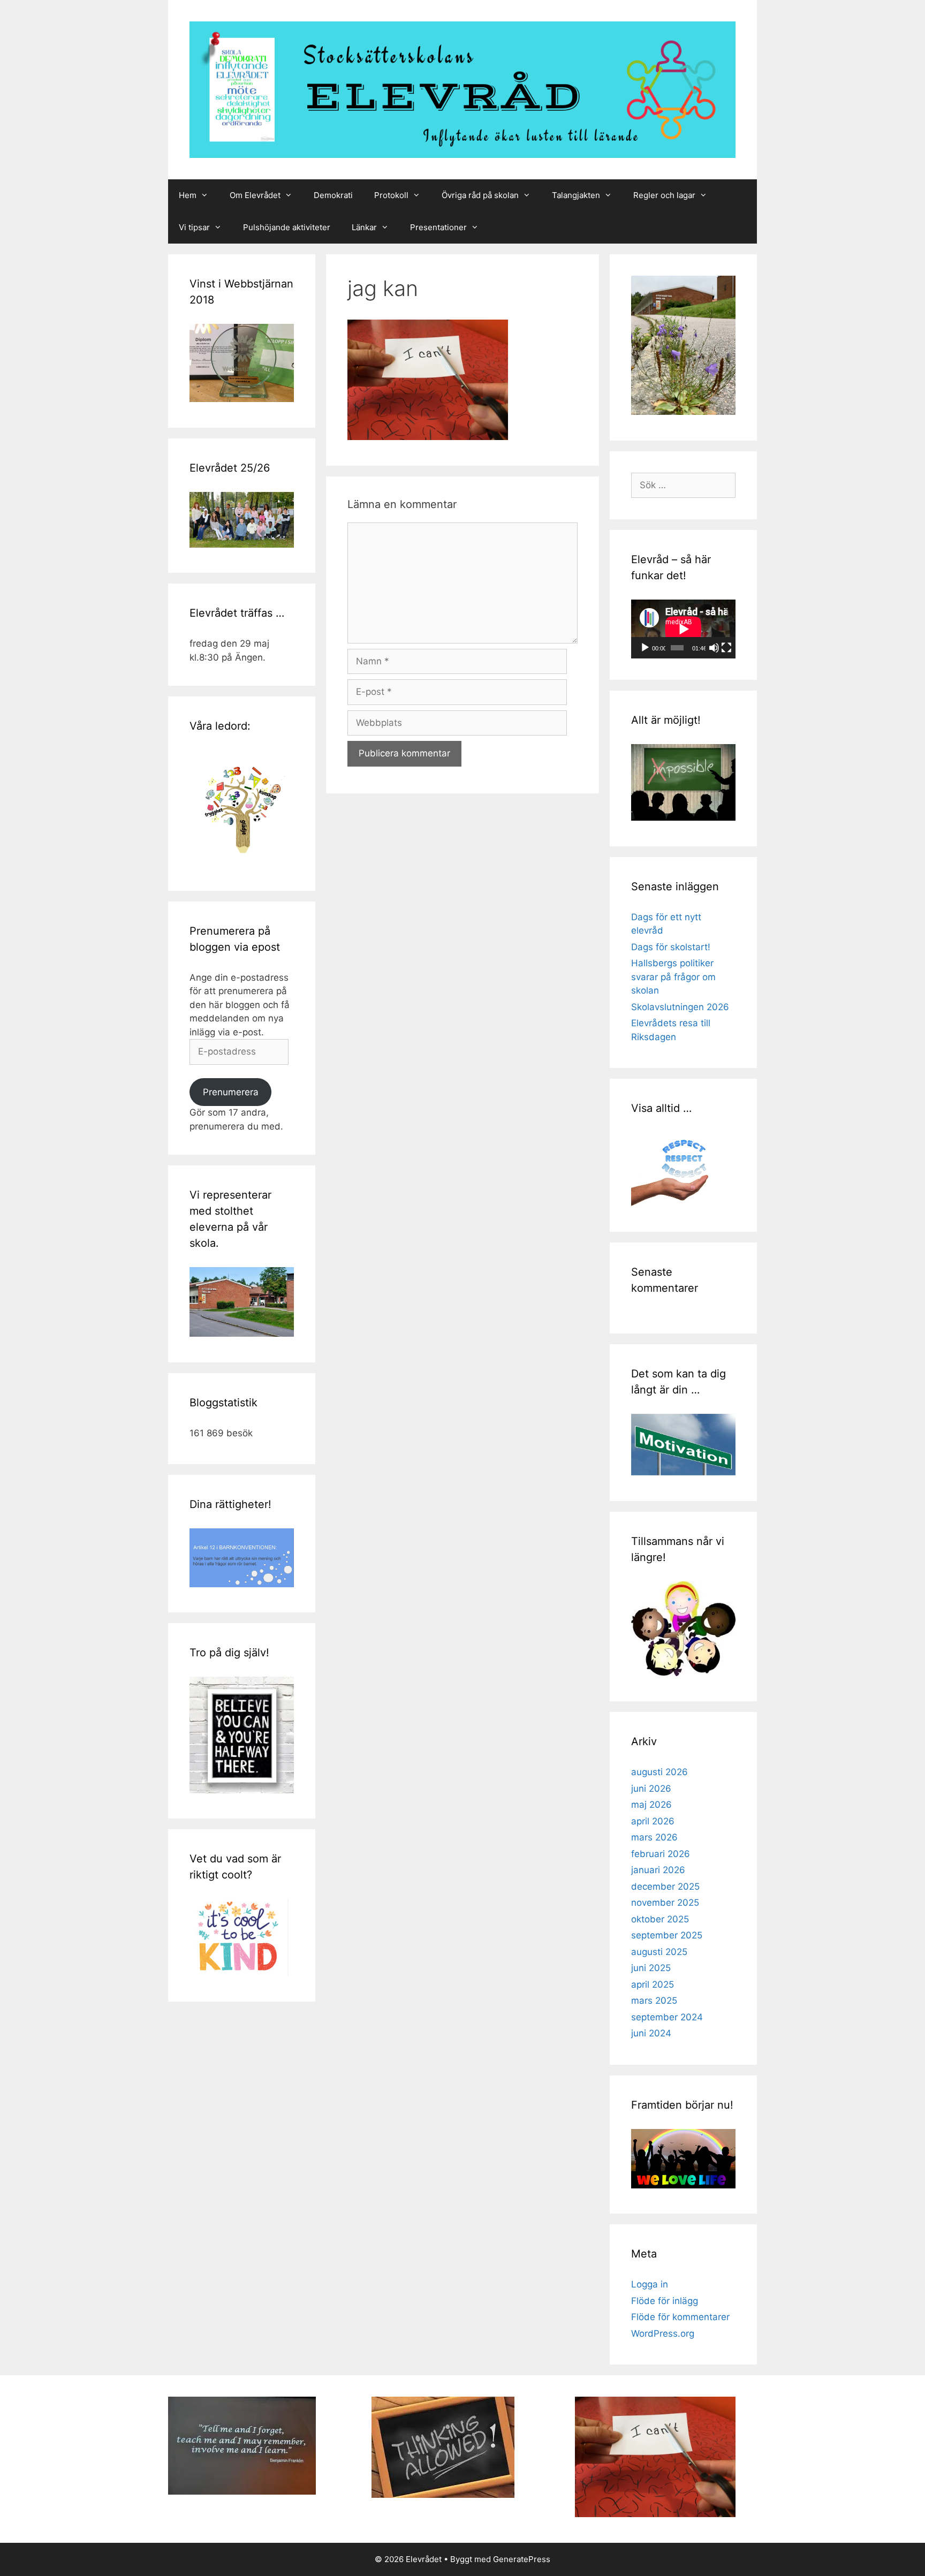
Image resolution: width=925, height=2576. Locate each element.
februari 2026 (661, 1854)
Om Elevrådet (255, 195)
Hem (188, 195)
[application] (683, 629)
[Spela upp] (645, 648)
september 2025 (667, 1935)
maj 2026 (651, 1805)
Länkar (364, 227)
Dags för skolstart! (671, 947)
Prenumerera (231, 1092)
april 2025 (653, 1984)
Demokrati (333, 195)
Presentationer (438, 227)
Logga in (650, 2284)
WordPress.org (663, 2333)
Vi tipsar (194, 227)
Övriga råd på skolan (480, 195)
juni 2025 (651, 1968)
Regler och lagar (664, 195)
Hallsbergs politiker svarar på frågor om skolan (673, 977)
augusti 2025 (659, 1952)
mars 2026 (654, 1837)
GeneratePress (522, 2559)
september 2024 (667, 2017)
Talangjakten (576, 195)
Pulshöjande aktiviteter (287, 227)
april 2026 (653, 1821)
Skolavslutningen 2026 (680, 1007)
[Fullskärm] (726, 648)
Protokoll (391, 195)
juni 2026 (651, 1789)
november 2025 (665, 1903)
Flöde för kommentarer (680, 2317)
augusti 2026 (659, 1772)
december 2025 (665, 1886)
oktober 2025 (660, 1919)
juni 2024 (651, 2033)
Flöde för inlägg (665, 2301)
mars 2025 (654, 2001)
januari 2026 (658, 1870)
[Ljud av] (714, 648)
